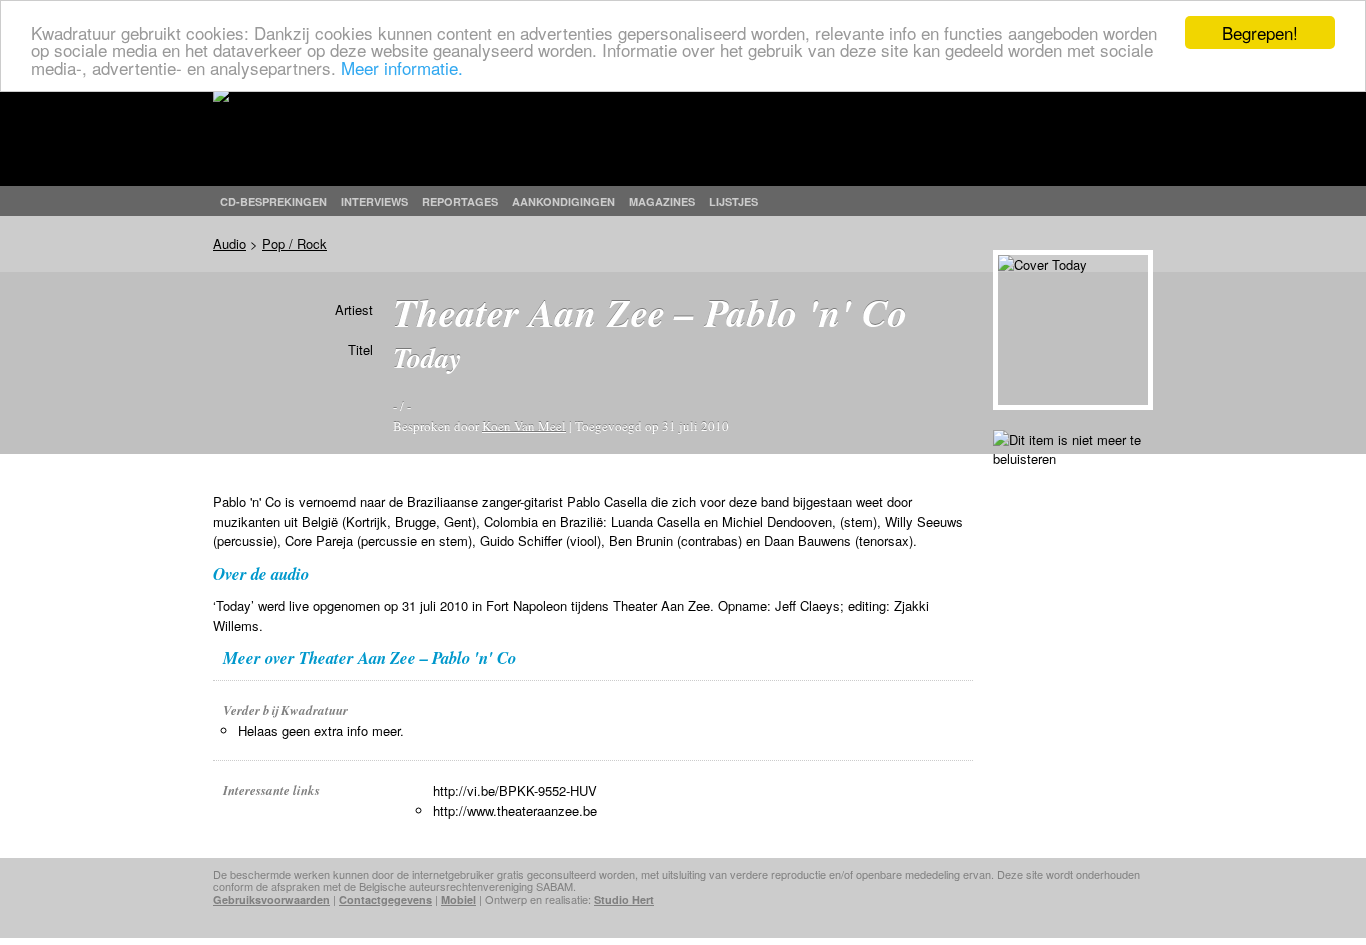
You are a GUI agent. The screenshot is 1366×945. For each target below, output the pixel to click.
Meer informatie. (402, 67)
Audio (229, 243)
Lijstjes (733, 201)
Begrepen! (1260, 32)
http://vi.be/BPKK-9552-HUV (515, 790)
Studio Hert (624, 899)
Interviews (374, 201)
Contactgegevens (385, 899)
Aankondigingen (563, 201)
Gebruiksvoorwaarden (271, 899)
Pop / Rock (294, 243)
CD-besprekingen (273, 201)
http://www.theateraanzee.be (515, 810)
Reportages (460, 201)
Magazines (662, 201)
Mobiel (458, 899)
